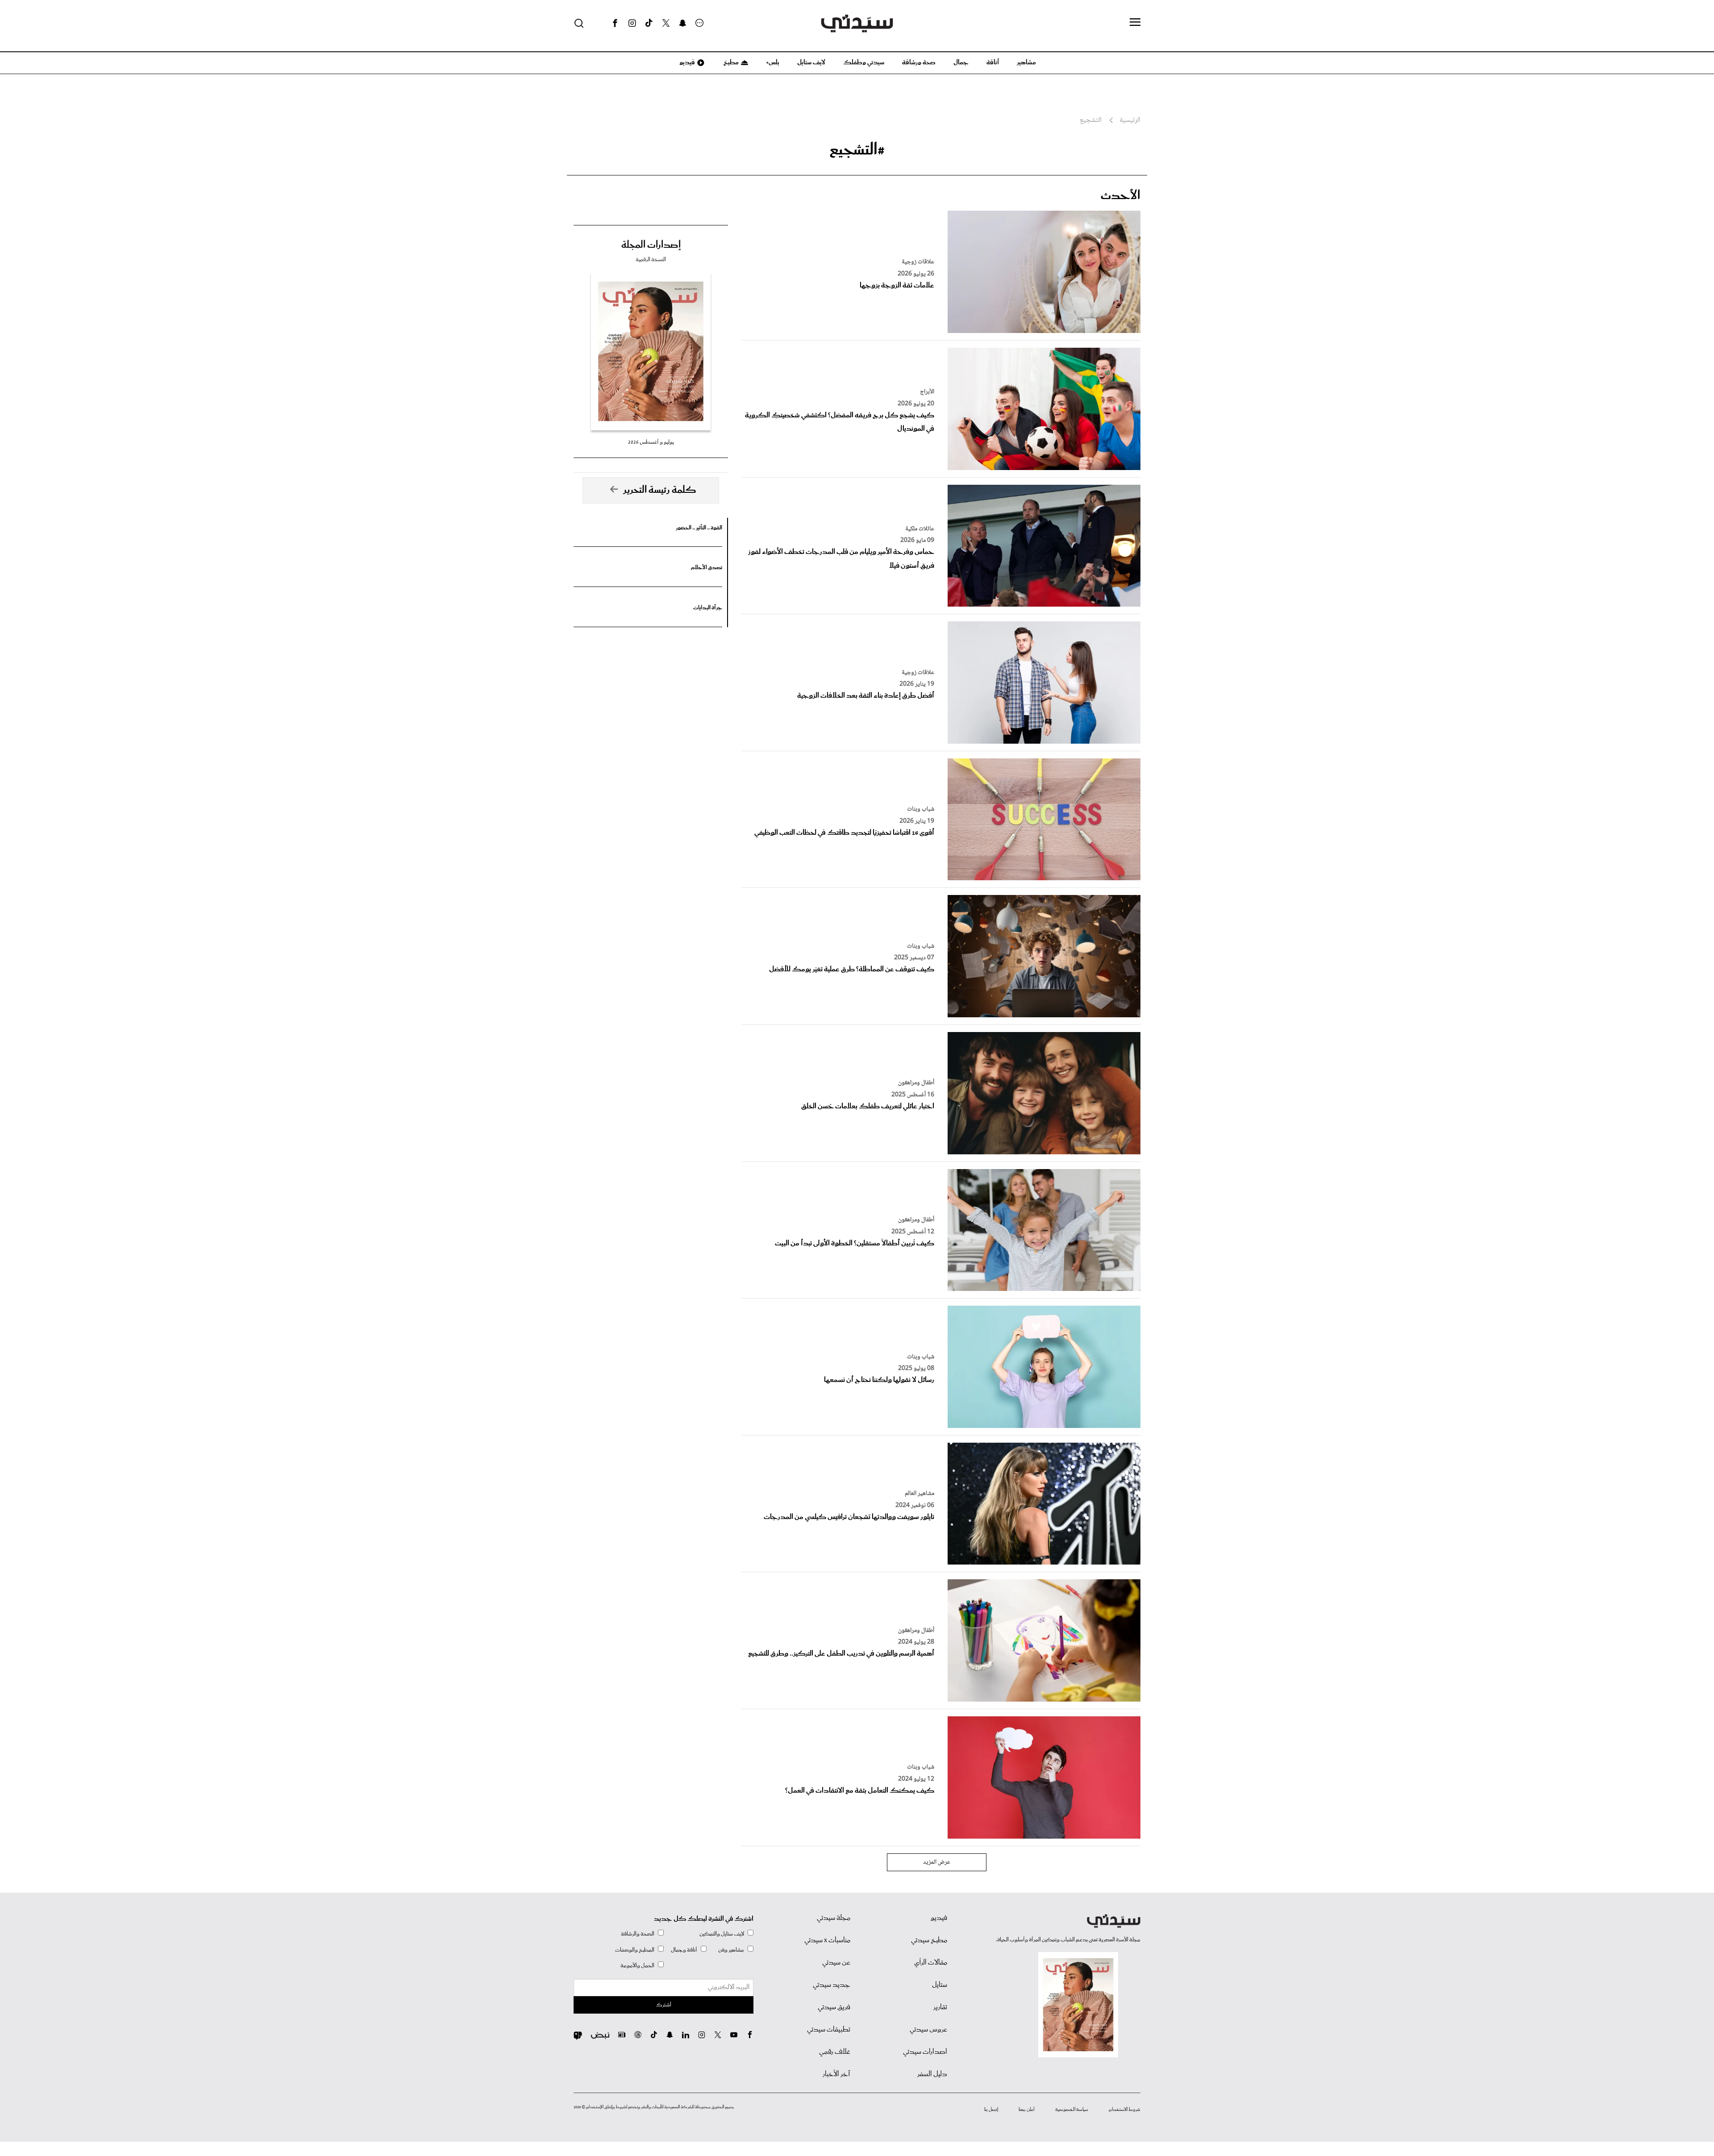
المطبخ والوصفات (635, 1950)
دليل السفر (932, 2074)
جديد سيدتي (832, 1985)
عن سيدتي (836, 1963)
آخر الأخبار (836, 2074)
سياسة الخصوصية (1072, 2110)
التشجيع (1091, 121)
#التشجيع (857, 150)
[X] (666, 23)
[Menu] (1135, 23)
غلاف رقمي (835, 2052)
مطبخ (730, 62)
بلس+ (773, 62)
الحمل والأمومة (637, 1966)
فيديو (686, 62)
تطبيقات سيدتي (829, 2030)
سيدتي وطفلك (864, 62)
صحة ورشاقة (919, 62)
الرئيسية (1130, 121)
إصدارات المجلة (651, 245)
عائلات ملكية (920, 529)
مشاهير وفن (731, 1950)
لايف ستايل (811, 62)
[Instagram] (632, 23)
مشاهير (1026, 62)
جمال (961, 62)
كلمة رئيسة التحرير (660, 490)
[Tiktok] (649, 23)
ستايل (940, 1985)
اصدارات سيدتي (925, 2052)
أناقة (993, 62)
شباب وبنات (921, 809)
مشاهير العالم (919, 1494)
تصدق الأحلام (707, 568)
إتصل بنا (991, 2110)
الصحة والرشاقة (638, 1934)
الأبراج (927, 392)
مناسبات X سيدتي (827, 1940)
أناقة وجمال (684, 1950)
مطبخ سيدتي (929, 1940)
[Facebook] (615, 23)
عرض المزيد (937, 1862)
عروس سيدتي (928, 2030)
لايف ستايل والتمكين (722, 1934)
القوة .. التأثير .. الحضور (699, 528)
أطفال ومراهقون (916, 1083)
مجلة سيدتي (834, 1918)
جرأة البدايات (708, 608)
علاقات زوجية (918, 262)
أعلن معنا (1027, 2110)
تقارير (940, 2007)
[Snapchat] (683, 23)
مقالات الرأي (931, 1963)
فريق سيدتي (834, 2007)
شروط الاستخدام (1125, 2110)
